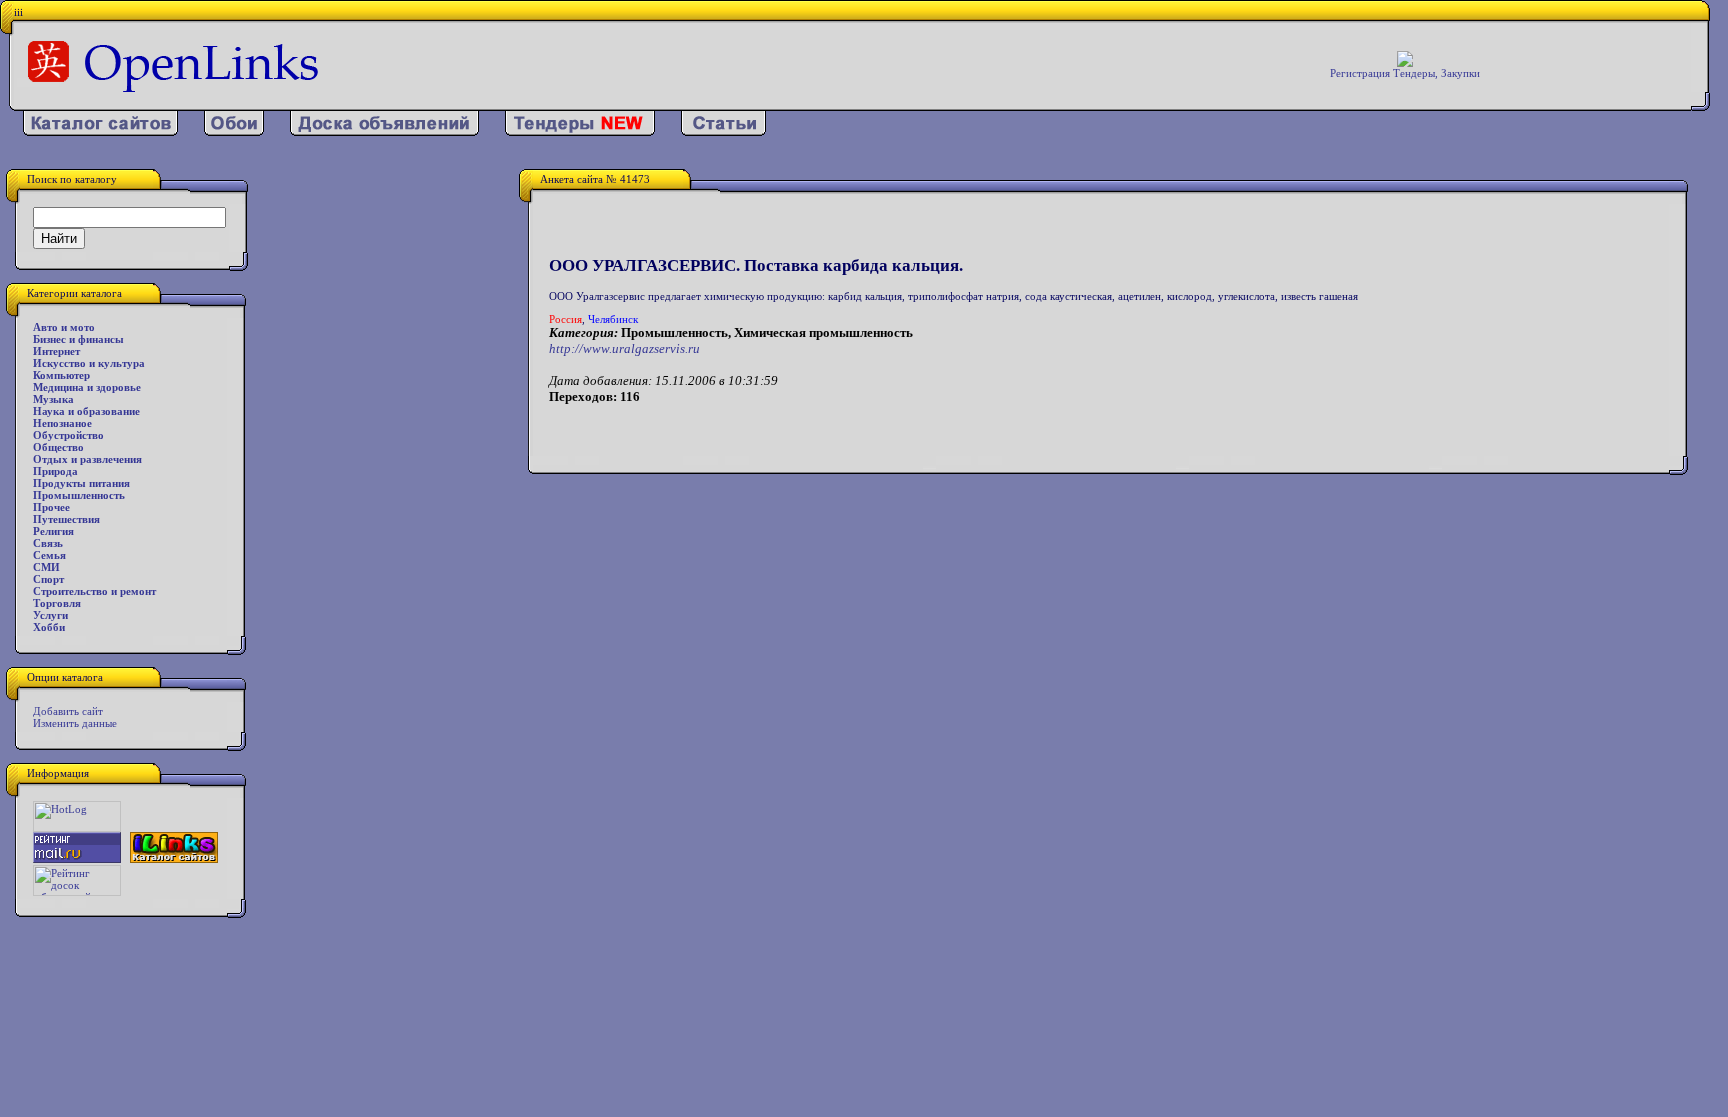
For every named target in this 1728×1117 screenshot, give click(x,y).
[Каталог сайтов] (100, 132)
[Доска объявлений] (384, 132)
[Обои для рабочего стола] (234, 132)
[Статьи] (723, 132)
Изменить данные (75, 723)
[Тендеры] (580, 132)
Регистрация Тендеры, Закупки (1405, 73)
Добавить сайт (68, 711)
